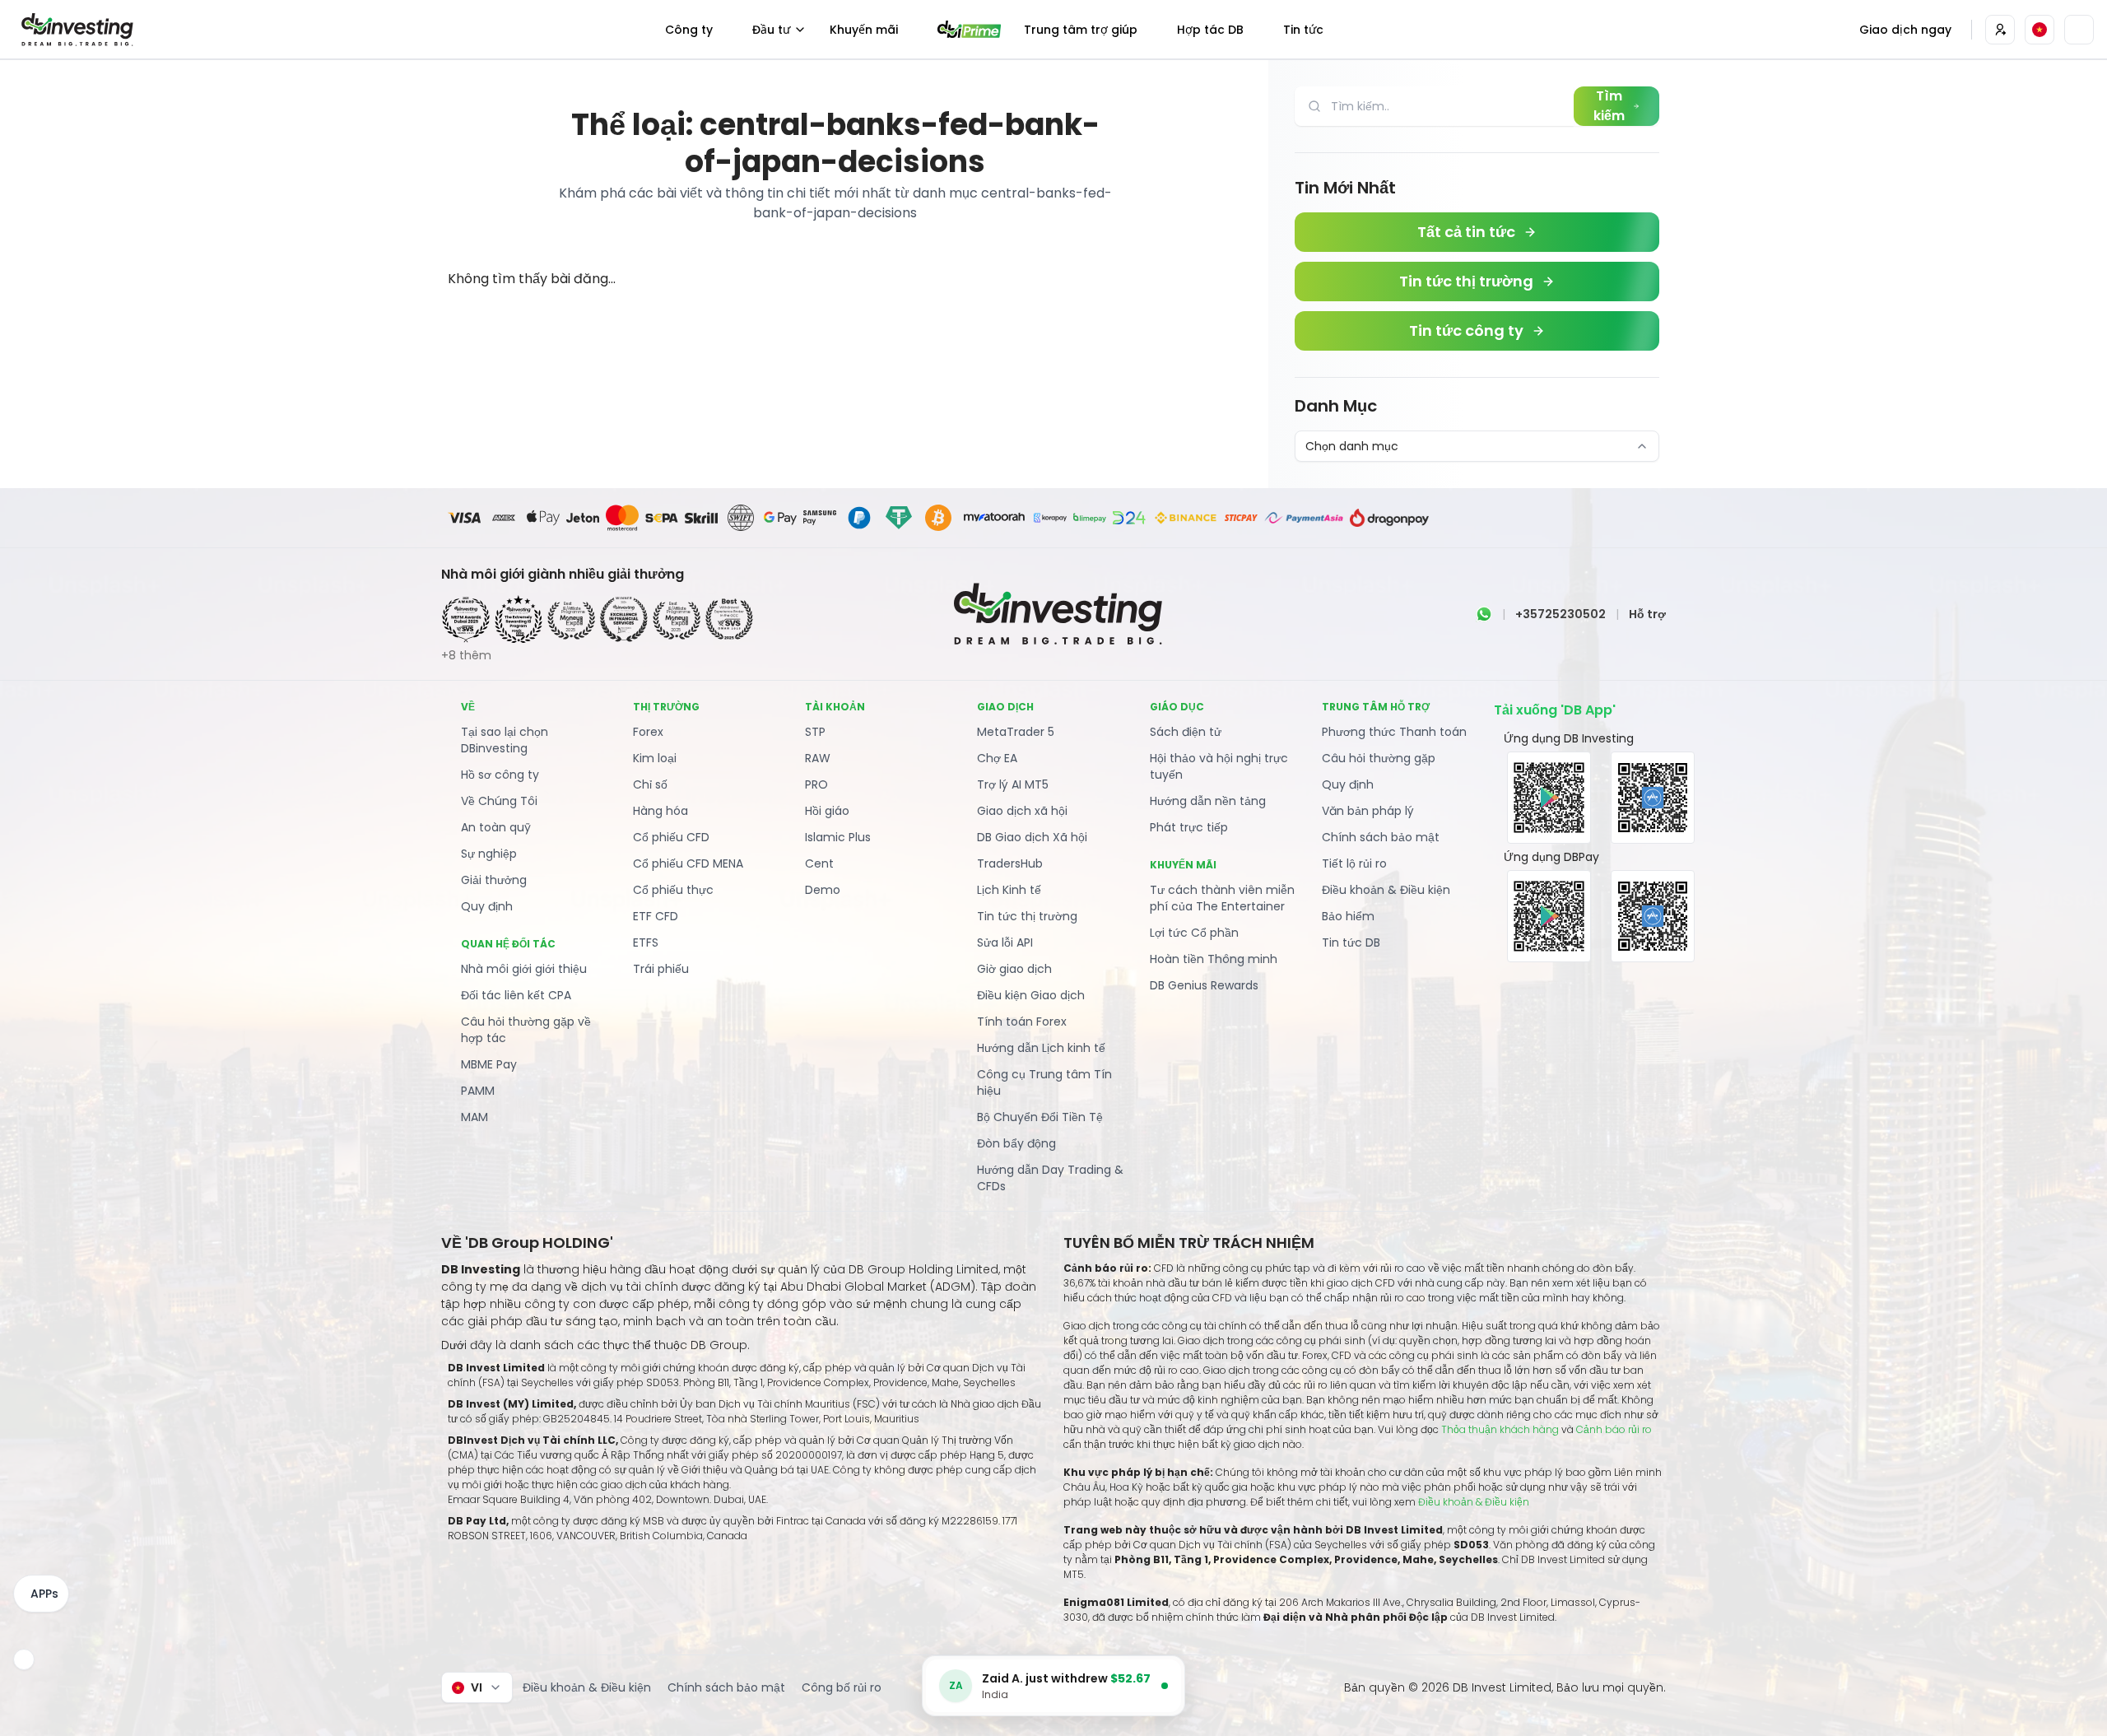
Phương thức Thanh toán (1394, 732)
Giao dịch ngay (1905, 30)
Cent (819, 863)
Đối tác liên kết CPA (516, 995)
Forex (648, 732)
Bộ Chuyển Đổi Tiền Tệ (1040, 1117)
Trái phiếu (661, 969)
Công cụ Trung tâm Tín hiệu (1044, 1082)
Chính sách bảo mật (1381, 837)
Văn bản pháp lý (1368, 811)
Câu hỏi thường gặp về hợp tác (526, 1030)
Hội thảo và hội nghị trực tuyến (1219, 766)
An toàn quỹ (496, 827)
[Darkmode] (2079, 30)
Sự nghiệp (489, 854)
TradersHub (1010, 863)
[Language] (2040, 30)
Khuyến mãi (864, 30)
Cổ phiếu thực (673, 890)
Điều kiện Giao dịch (1031, 995)
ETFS (646, 942)
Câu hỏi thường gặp (1379, 758)
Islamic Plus (838, 837)
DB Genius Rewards (1204, 985)
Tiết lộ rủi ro (1354, 863)
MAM (474, 1117)
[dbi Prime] (970, 29)
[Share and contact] (24, 1659)
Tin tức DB (1351, 942)
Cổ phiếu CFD (671, 837)
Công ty (689, 30)
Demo (823, 890)
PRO (816, 784)
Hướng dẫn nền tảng (1208, 801)
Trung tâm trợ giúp (1081, 30)
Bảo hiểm (1348, 916)
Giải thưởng (494, 880)
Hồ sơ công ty (500, 775)
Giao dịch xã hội (1022, 811)
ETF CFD (656, 916)
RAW (818, 758)
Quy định (487, 906)
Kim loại (655, 758)
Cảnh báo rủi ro (1614, 1429)
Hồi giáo (827, 811)
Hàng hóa (660, 811)
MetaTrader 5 (1016, 732)
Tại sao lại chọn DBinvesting (505, 740)
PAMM (478, 1091)
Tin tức (1303, 30)
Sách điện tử (1186, 732)
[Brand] (75, 30)
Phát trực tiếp (1189, 827)
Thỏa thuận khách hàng (1500, 1429)
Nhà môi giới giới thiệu (524, 969)
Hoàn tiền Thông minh (1214, 959)
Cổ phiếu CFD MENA (688, 863)
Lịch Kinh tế (1009, 890)
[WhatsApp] (1484, 614)
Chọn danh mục (1352, 446)
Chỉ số (650, 784)
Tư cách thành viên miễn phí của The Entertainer (1222, 898)
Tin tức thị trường (1027, 916)
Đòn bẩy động (1016, 1143)
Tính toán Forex (1022, 1022)
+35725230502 (1560, 614)
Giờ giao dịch (1014, 969)
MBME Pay (489, 1064)
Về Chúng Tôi (499, 801)
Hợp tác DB (1210, 30)
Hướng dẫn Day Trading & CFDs (1050, 1178)
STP (815, 732)
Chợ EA (997, 758)
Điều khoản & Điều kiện (1386, 890)
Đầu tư (771, 30)
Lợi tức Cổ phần (1194, 933)
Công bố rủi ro (842, 1687)
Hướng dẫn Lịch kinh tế (1041, 1048)
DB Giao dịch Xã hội (1032, 837)
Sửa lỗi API (1005, 942)
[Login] (2000, 30)
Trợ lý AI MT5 (1013, 784)
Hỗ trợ (1647, 614)
